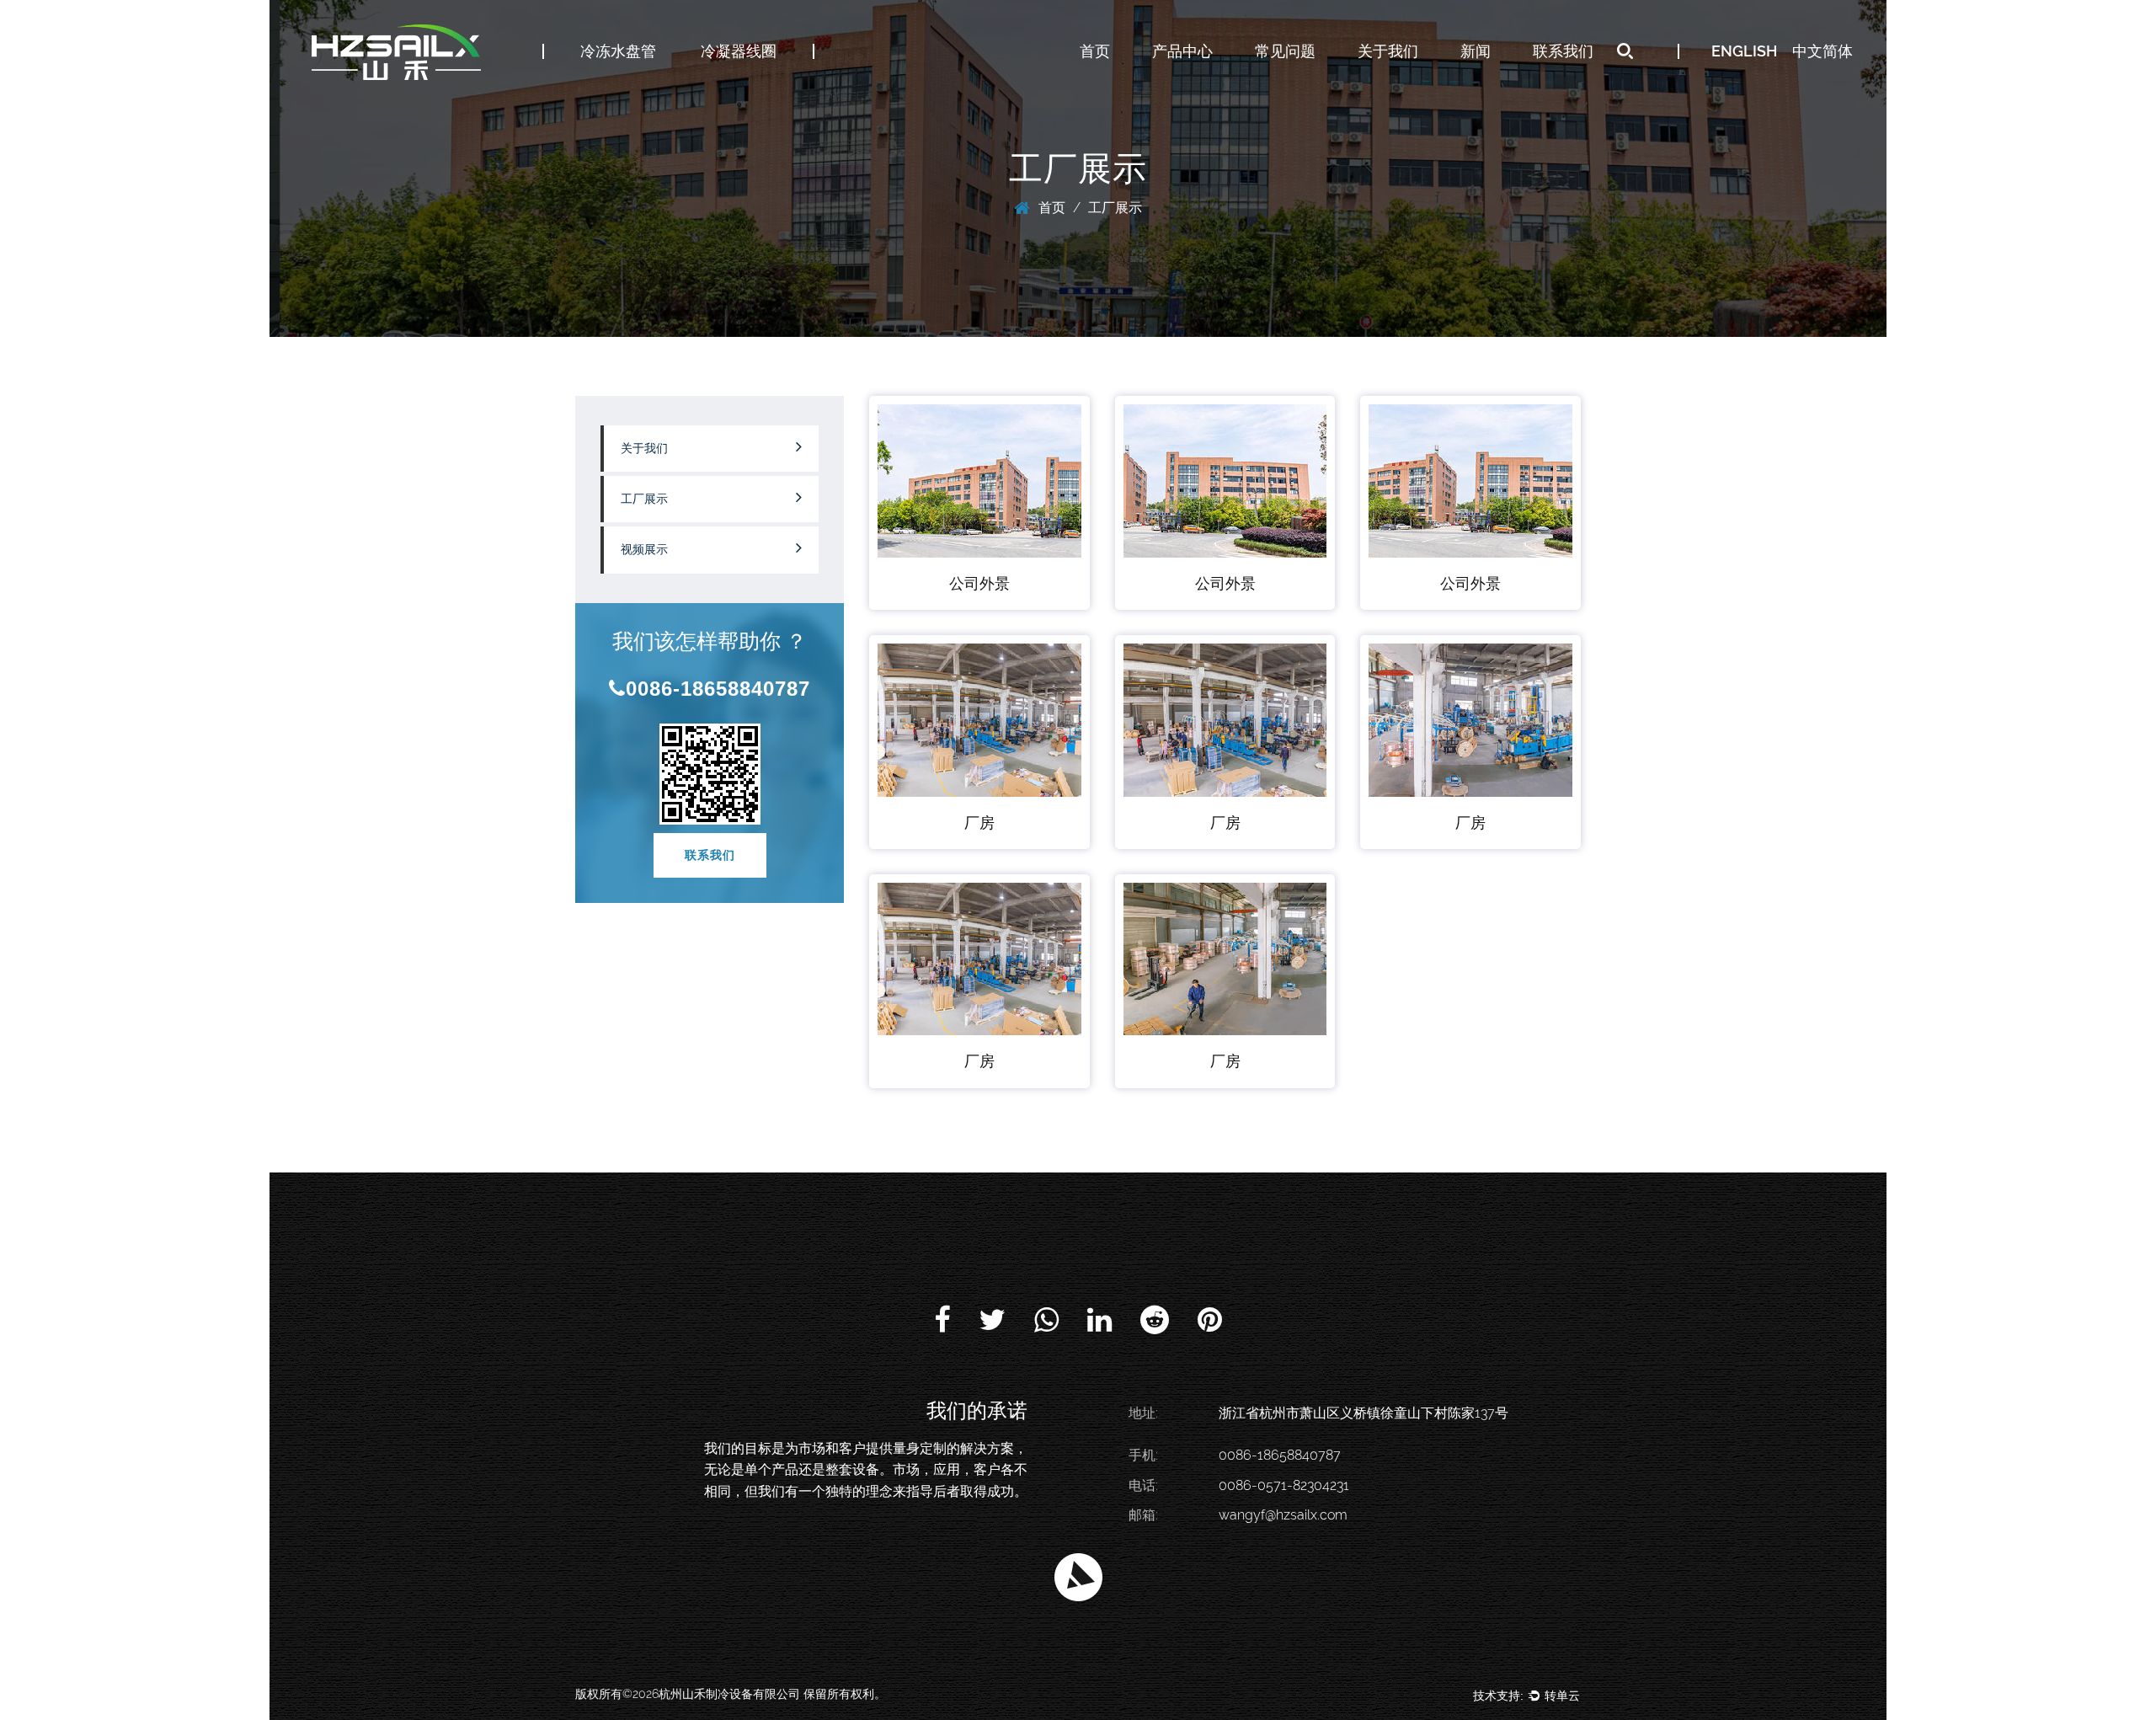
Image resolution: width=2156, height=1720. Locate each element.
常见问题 (1285, 51)
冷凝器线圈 (739, 51)
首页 (1095, 51)
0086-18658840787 (718, 689)
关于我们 (1388, 51)
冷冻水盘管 (618, 51)
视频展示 (644, 549)
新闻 (1476, 51)
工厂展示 (644, 499)
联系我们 (1563, 51)
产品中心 (1182, 51)
